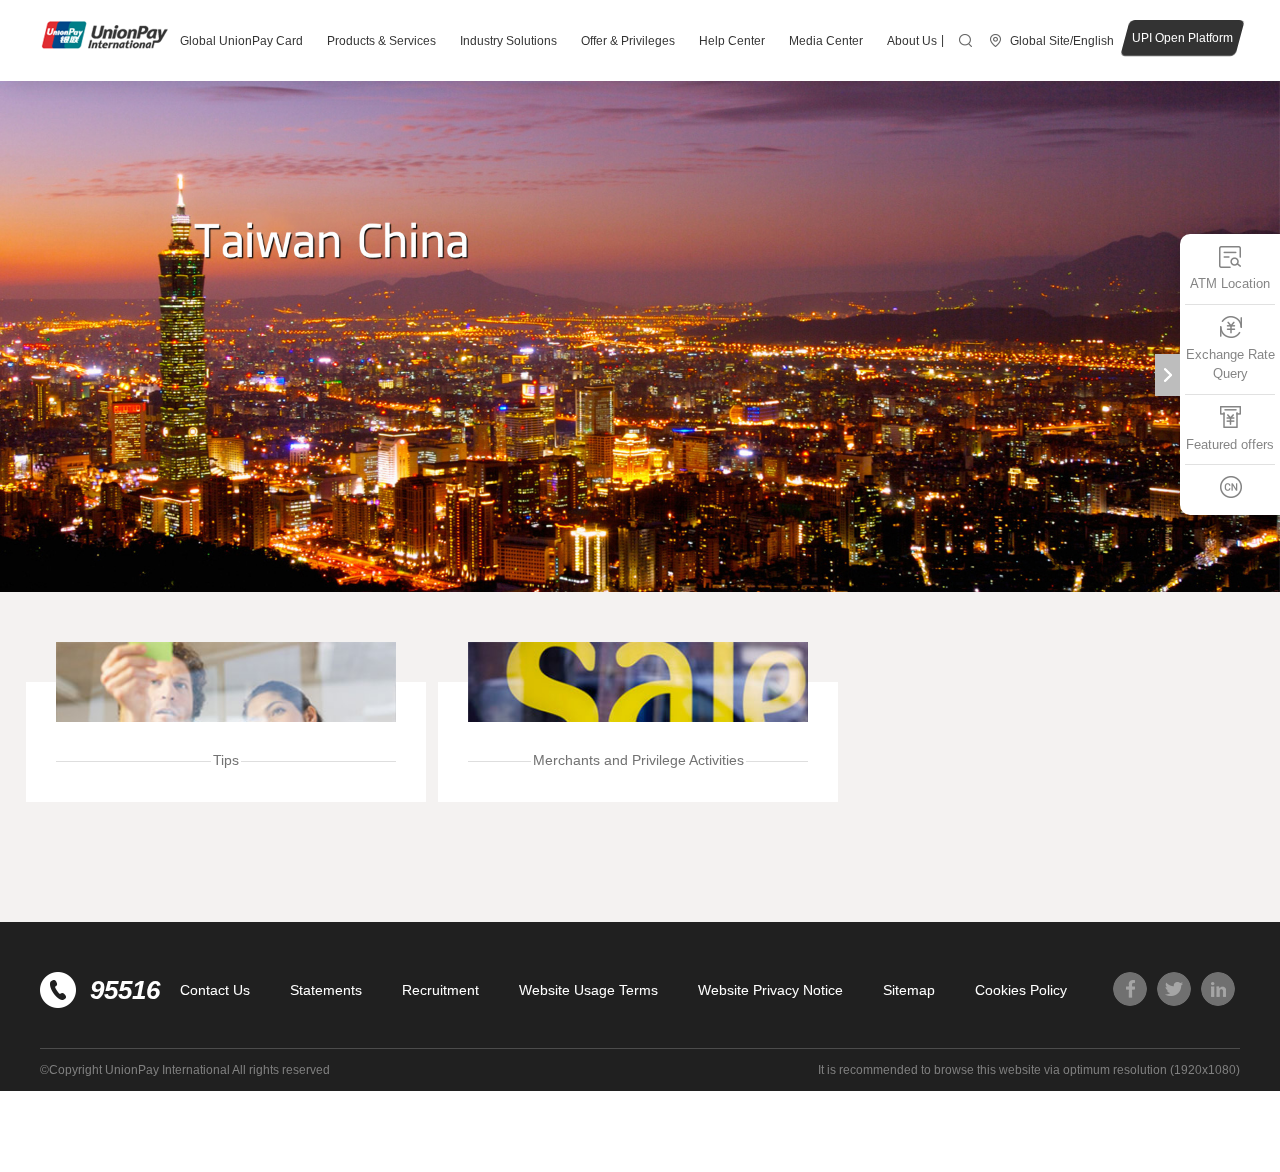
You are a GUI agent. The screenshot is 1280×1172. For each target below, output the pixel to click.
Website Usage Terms (588, 990)
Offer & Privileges (628, 41)
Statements (326, 990)
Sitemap (909, 990)
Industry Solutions (508, 41)
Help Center (732, 41)
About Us (912, 41)
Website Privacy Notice (770, 990)
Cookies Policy (1021, 990)
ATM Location (1230, 283)
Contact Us (215, 990)
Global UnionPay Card (241, 41)
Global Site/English (1062, 41)
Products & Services (381, 41)
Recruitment (440, 990)
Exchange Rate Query (1230, 364)
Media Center (826, 41)
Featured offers (1230, 444)
